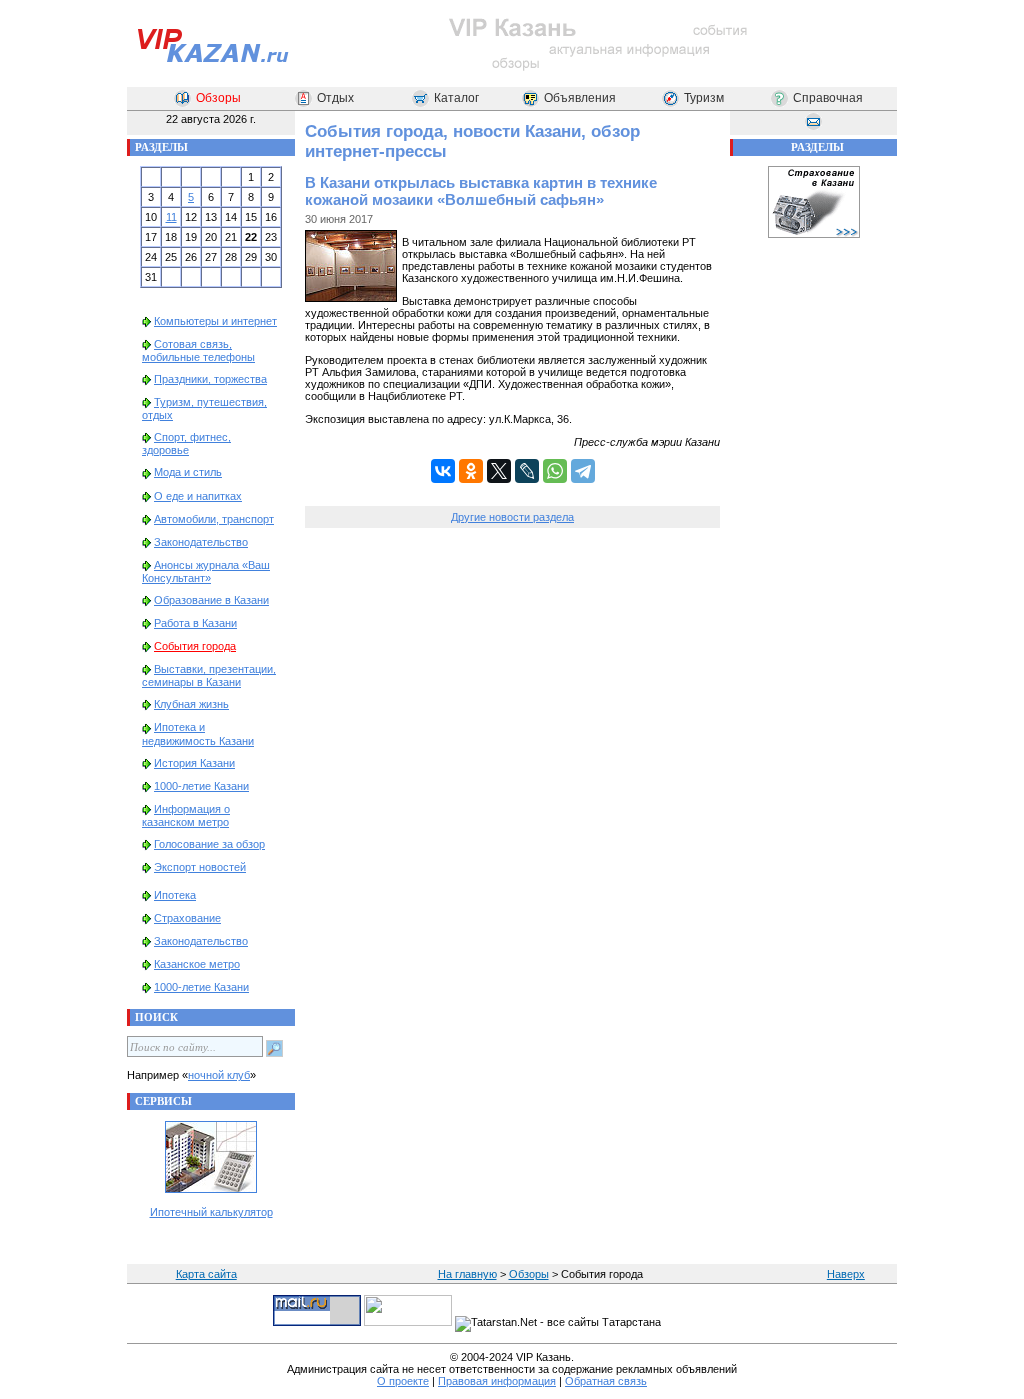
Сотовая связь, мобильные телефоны (198, 350)
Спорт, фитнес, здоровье (186, 443)
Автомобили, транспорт (214, 519)
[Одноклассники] (471, 471)
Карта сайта (206, 1274)
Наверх (846, 1274)
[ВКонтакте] (443, 471)
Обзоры (218, 98)
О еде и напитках (198, 496)
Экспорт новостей (200, 867)
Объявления (580, 98)
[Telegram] (583, 471)
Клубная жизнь (191, 704)
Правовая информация (497, 1381)
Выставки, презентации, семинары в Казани (209, 675)
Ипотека (175, 895)
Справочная (828, 98)
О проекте (403, 1381)
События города (195, 646)
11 (171, 217)
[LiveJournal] (527, 471)
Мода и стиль (188, 472)
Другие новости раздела (512, 517)
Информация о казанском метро (186, 815)
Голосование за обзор (209, 844)
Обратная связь (606, 1381)
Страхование (187, 918)
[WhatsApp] (555, 471)
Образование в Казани (211, 600)
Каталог (456, 98)
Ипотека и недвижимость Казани (198, 733)
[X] (499, 471)
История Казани (194, 763)
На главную (467, 1274)
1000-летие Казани (201, 786)
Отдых (335, 98)
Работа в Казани (195, 623)
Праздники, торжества (210, 379)
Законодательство (201, 542)
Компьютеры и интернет (215, 321)
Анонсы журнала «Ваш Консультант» (206, 571)
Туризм (704, 98)
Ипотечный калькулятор (211, 1212)
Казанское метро (197, 964)
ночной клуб (219, 1075)
